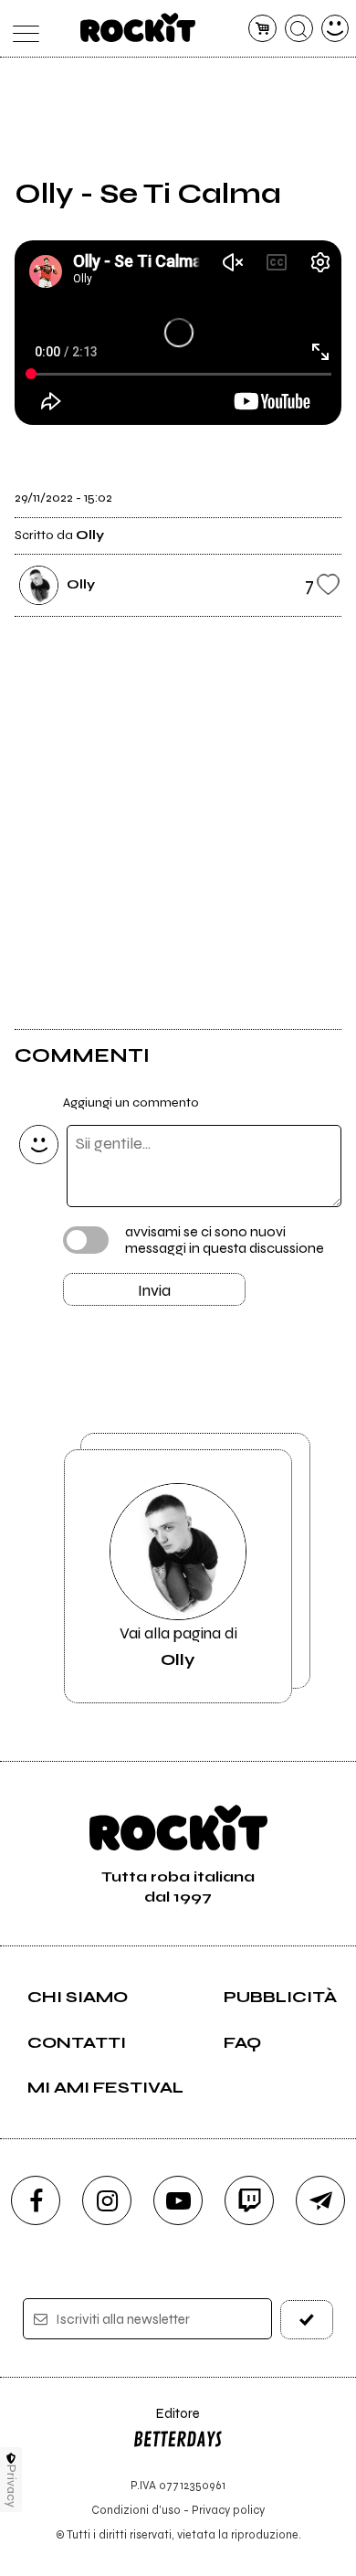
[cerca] (299, 29)
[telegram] (320, 2200)
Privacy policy (228, 2510)
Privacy (11, 2486)
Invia (154, 1290)
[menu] (21, 29)
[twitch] (249, 2200)
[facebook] (36, 2200)
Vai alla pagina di (178, 1646)
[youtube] (178, 2200)
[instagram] (107, 2200)
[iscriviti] (307, 2320)
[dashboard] (335, 29)
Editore (166, 2422)
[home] (138, 27)
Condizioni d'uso (136, 2510)
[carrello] (262, 29)
